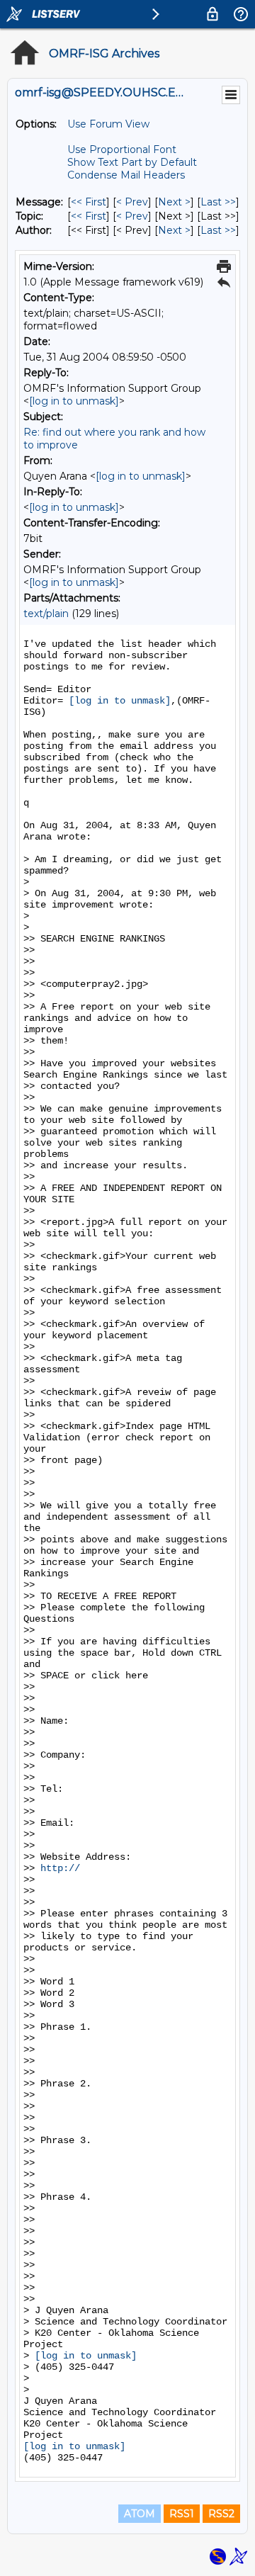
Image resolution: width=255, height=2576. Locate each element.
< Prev (132, 202)
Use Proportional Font (122, 149)
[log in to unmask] (74, 401)
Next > (174, 202)
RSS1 (182, 2514)
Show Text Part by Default (132, 162)
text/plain (46, 614)
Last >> (218, 202)
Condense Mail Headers (126, 175)
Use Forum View (108, 124)
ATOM (140, 2514)
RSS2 (221, 2514)
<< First (89, 202)
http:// (60, 1868)
